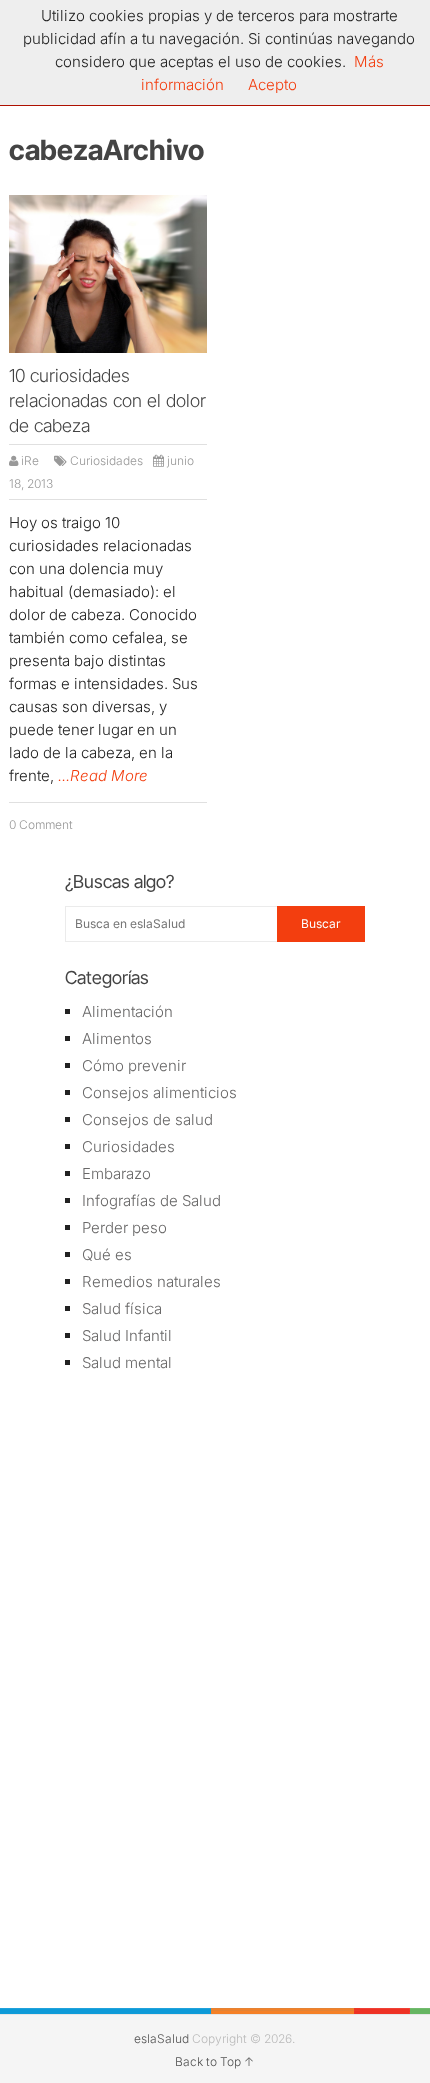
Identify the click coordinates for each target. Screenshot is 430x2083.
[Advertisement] (215, 1532)
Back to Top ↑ (214, 2061)
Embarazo (116, 1173)
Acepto (272, 84)
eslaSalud (161, 2038)
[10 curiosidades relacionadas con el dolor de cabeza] (108, 274)
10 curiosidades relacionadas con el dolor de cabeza (107, 400)
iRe (30, 460)
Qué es (107, 1254)
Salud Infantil (127, 1335)
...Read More (103, 775)
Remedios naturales (151, 1281)
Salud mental (127, 1362)
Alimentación (127, 1011)
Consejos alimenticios (159, 1092)
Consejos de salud (147, 1119)
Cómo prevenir (134, 1065)
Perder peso (124, 1227)
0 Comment (41, 824)
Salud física (122, 1308)
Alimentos (117, 1038)
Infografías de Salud (151, 1200)
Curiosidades (106, 460)
